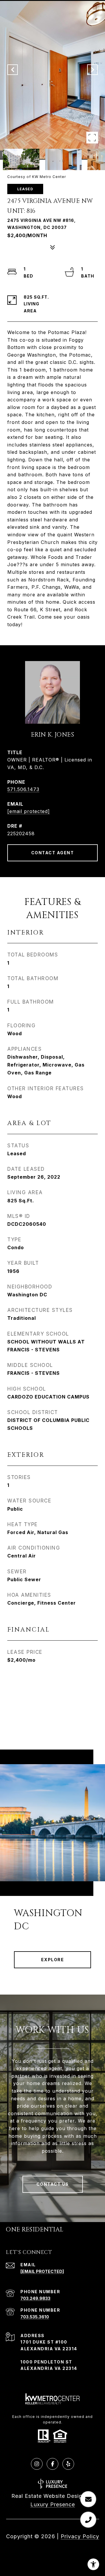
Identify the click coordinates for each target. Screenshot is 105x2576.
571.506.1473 (23, 789)
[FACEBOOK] (52, 2464)
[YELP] (68, 2464)
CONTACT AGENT (53, 853)
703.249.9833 (35, 2298)
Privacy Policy (80, 2536)
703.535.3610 (35, 2317)
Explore (53, 1960)
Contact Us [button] (53, 2184)
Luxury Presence (53, 2504)
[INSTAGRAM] (37, 2464)
